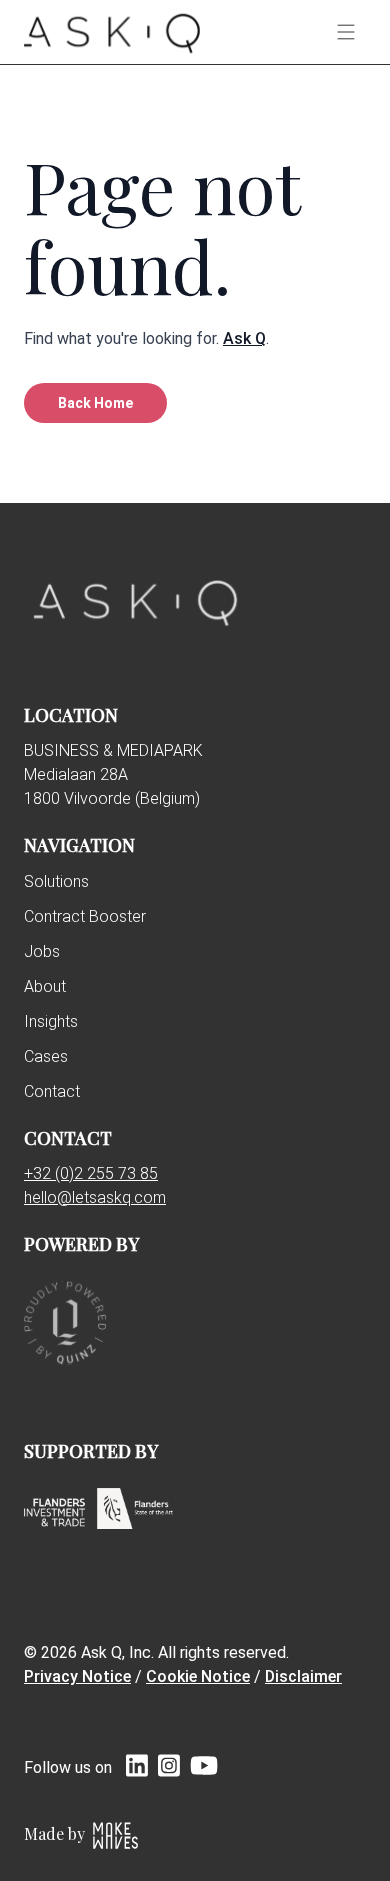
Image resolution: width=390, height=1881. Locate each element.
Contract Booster (85, 916)
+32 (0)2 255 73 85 (91, 1173)
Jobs (42, 951)
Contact (52, 1091)
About (45, 986)
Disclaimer (303, 1676)
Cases (46, 1056)
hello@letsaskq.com (95, 1197)
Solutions (56, 881)
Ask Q (244, 338)
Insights (51, 1021)
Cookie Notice (198, 1676)
